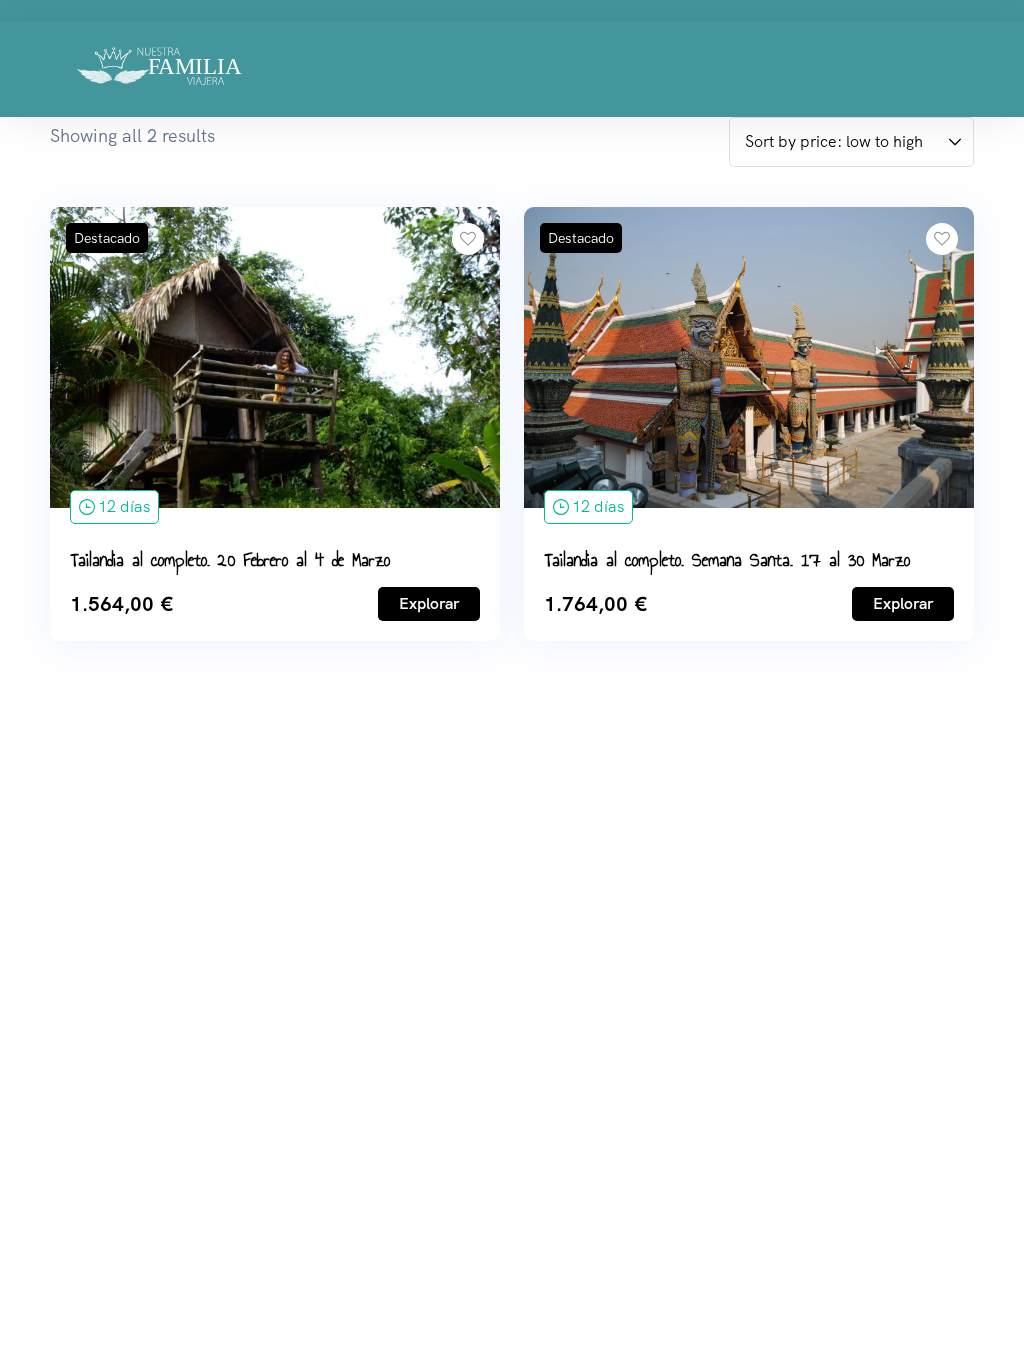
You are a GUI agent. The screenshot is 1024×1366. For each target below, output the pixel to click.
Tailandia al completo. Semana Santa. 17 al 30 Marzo (727, 560)
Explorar (429, 603)
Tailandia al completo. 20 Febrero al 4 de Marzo (230, 560)
